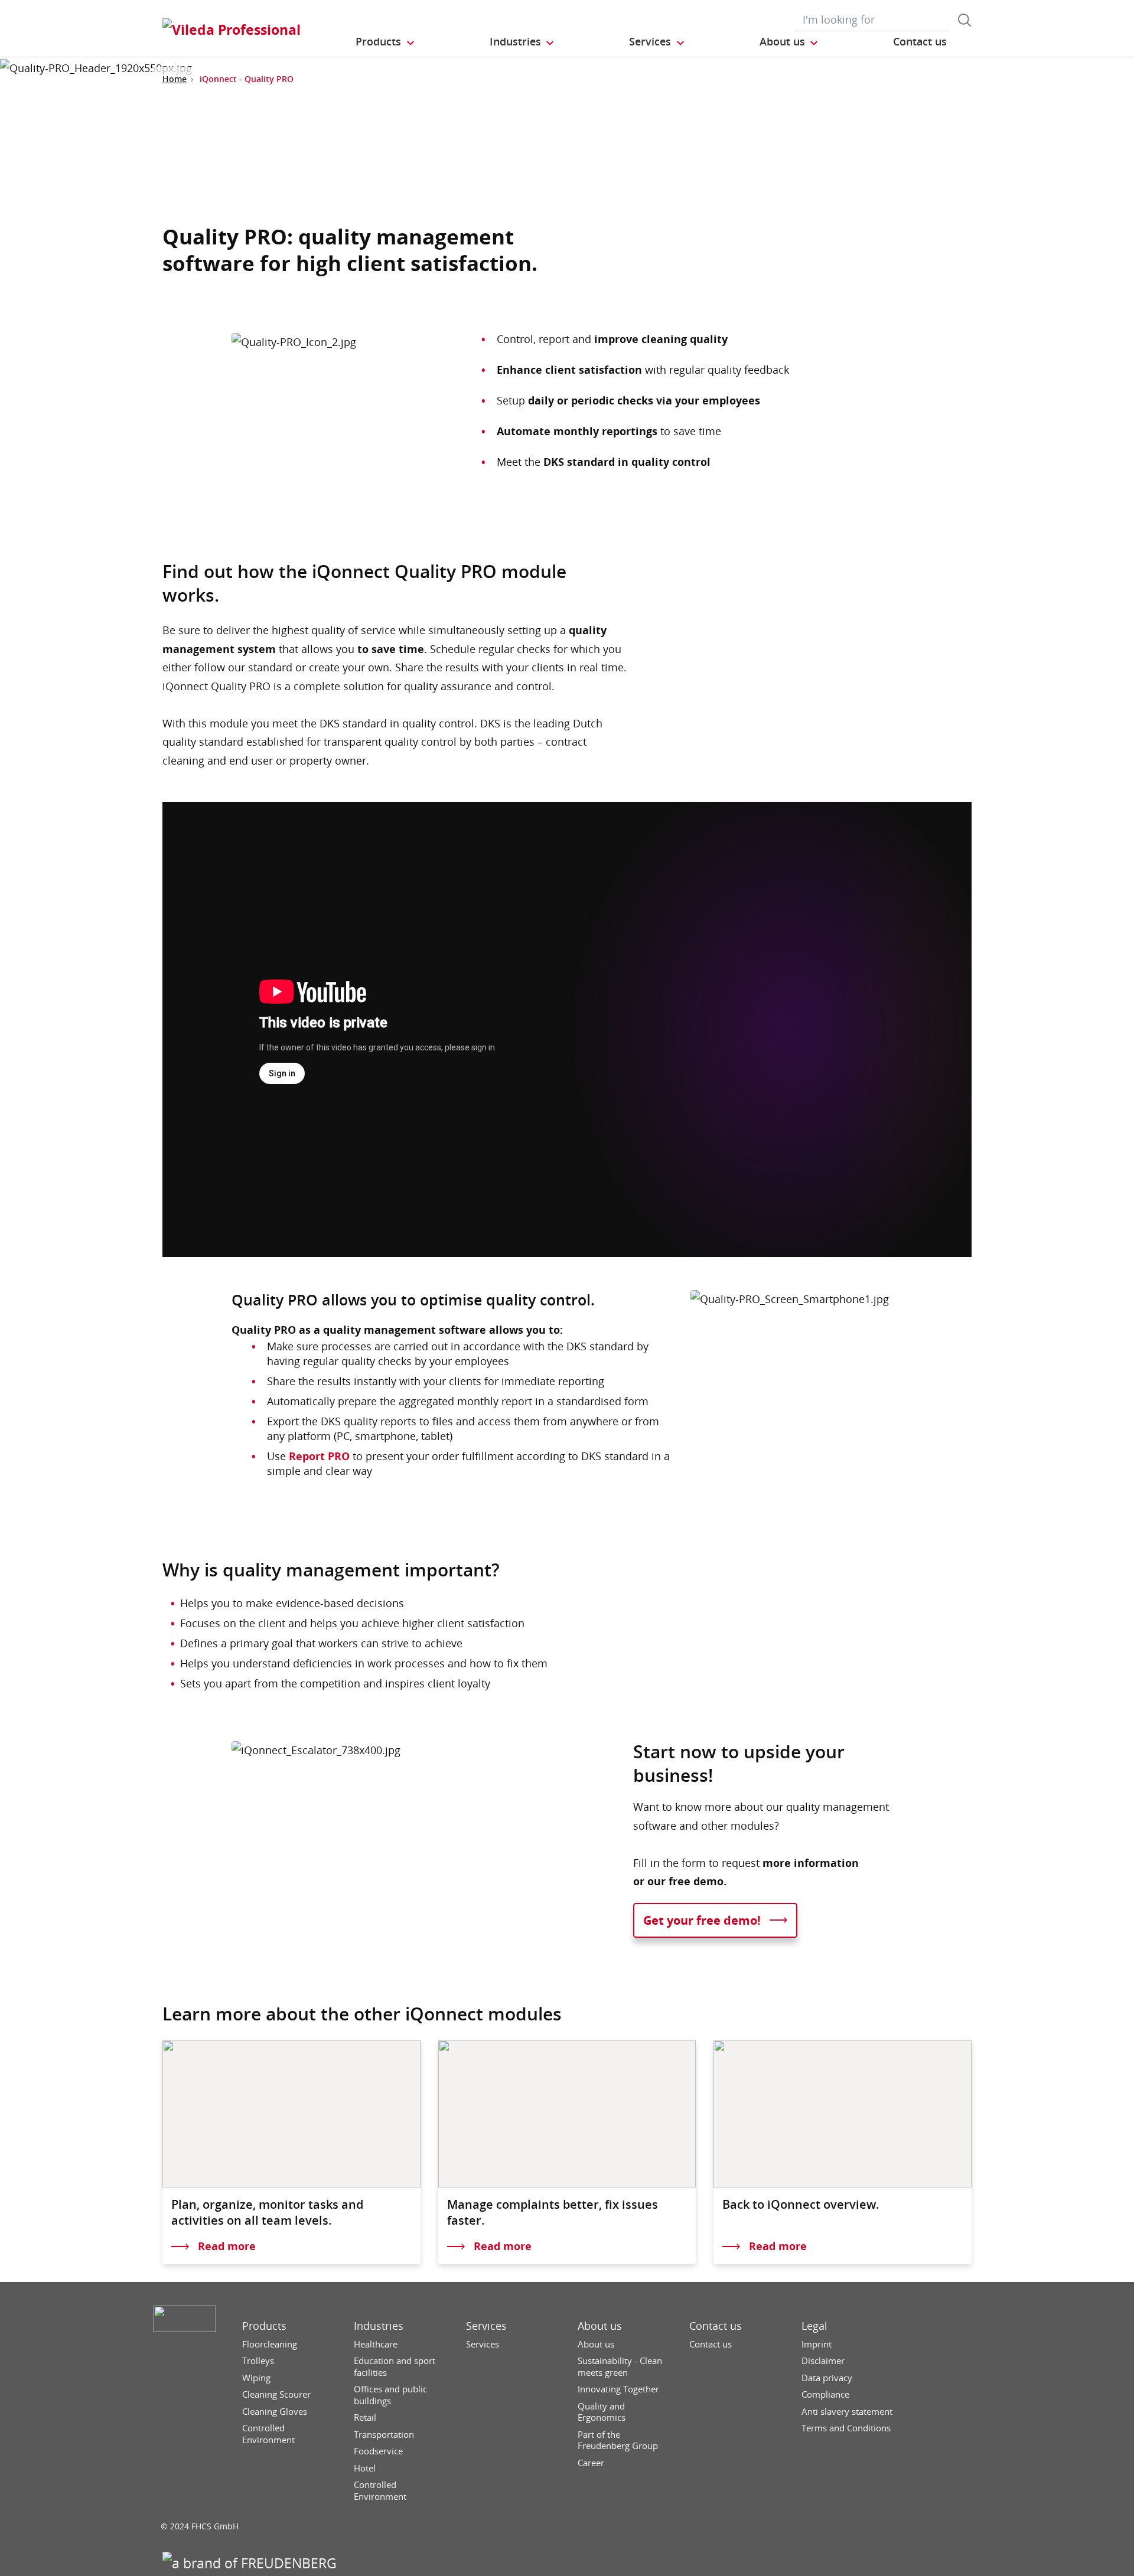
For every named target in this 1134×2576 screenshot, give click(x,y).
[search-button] (964, 20)
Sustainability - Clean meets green (620, 2367)
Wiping (256, 2378)
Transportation (384, 2435)
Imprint (817, 2344)
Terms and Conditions (846, 2428)
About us (600, 2326)
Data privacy (827, 2378)
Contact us (716, 2326)
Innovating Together (618, 2389)
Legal (814, 2326)
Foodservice (378, 2451)
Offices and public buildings (390, 2395)
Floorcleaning (270, 2344)
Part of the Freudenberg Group (618, 2440)
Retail (365, 2417)
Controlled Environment (268, 2434)
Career (591, 2463)
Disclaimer (823, 2361)
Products (264, 2326)
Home (175, 79)
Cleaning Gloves (275, 2412)
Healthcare (376, 2344)
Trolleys (258, 2361)
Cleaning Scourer (276, 2394)
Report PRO (319, 1456)
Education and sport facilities (395, 2367)
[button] (386, 42)
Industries (379, 2326)
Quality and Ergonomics (602, 2412)
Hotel (365, 2468)
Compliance (825, 2394)
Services (486, 2326)
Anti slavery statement (847, 2412)
